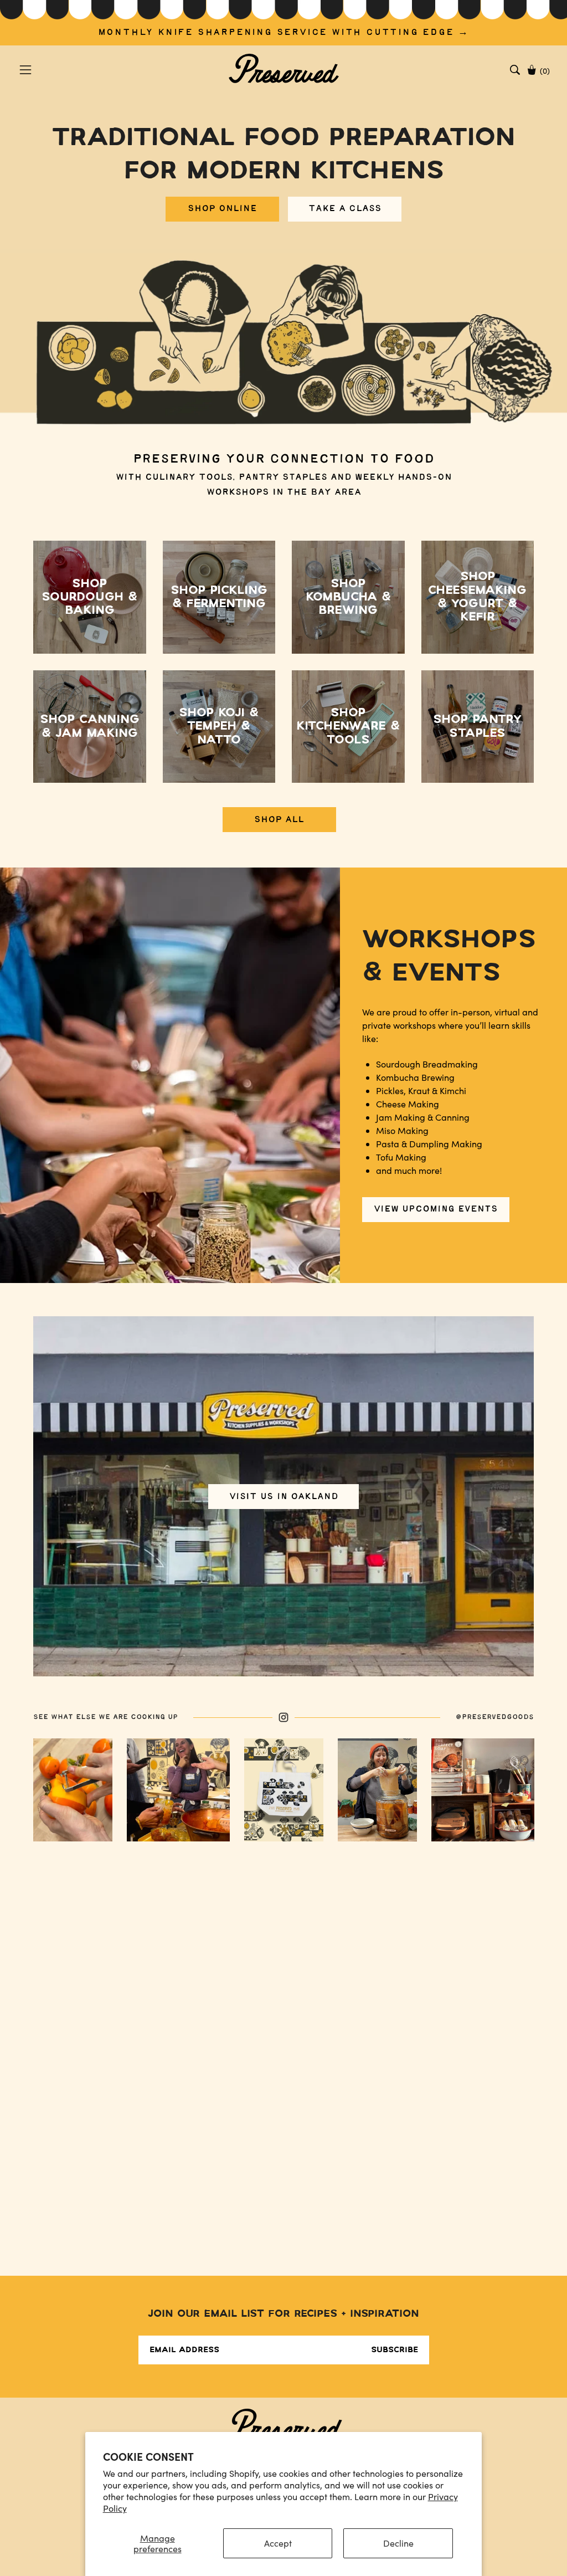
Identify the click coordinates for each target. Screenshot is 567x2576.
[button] (515, 70)
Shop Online (222, 209)
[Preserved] (283, 70)
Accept (278, 2543)
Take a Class (345, 209)
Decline (398, 2543)
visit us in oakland (284, 1496)
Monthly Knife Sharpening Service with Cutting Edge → (284, 32)
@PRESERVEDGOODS (495, 1717)
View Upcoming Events (436, 1209)
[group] (283, 23)
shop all (279, 820)
